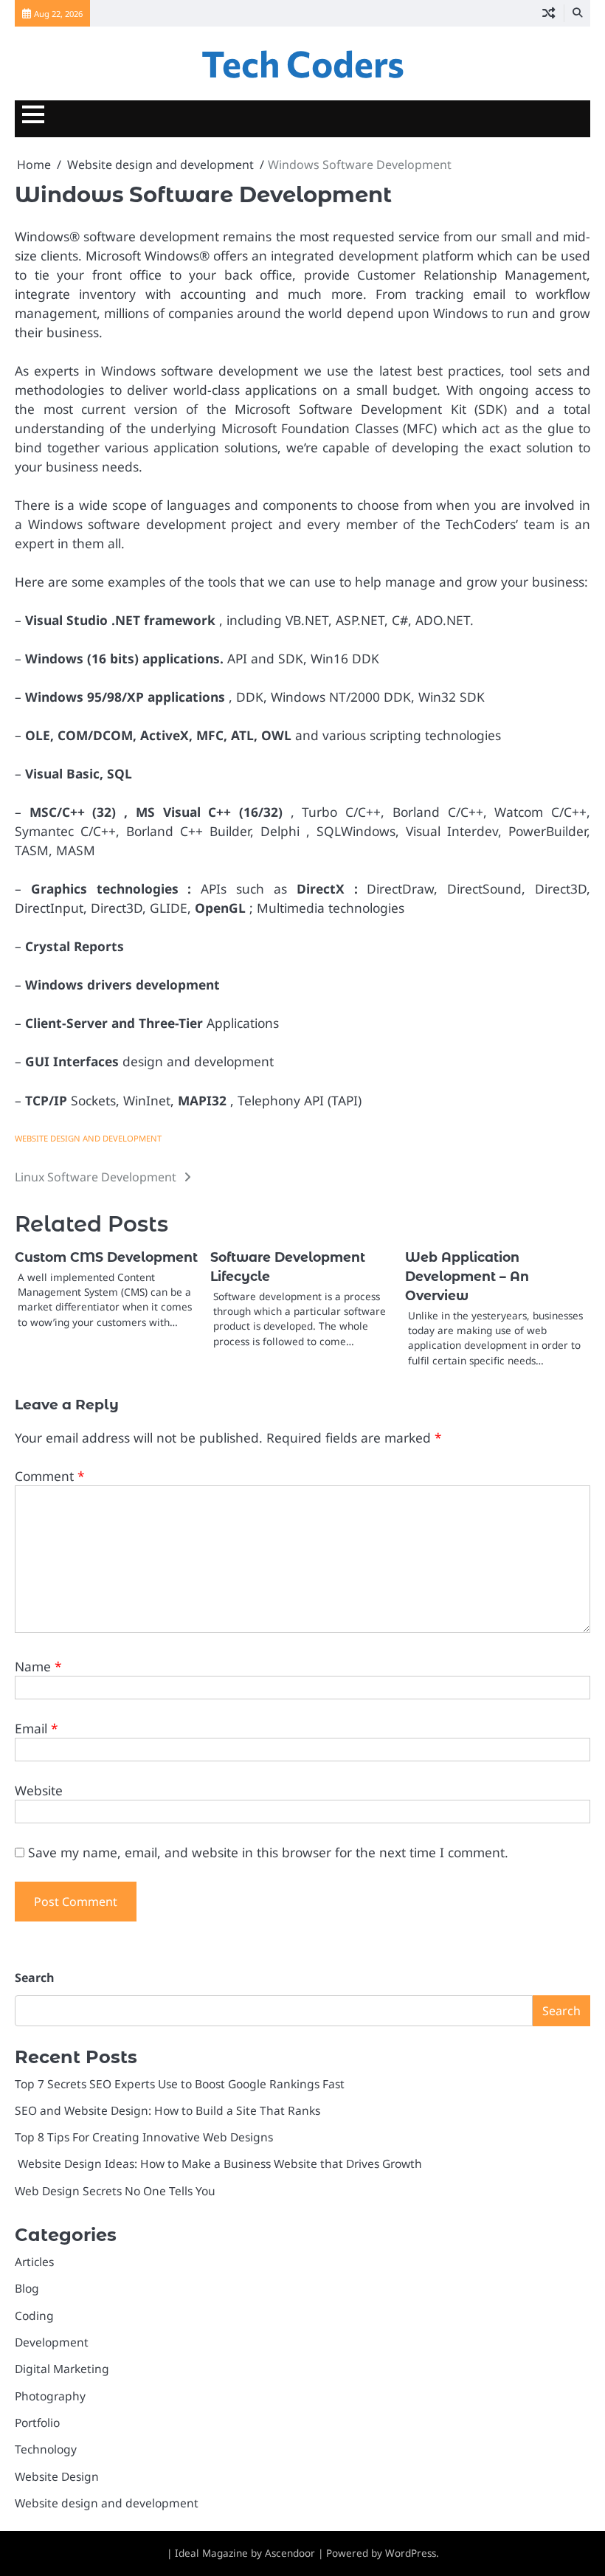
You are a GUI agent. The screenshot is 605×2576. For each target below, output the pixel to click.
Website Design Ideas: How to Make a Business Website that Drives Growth (218, 2164)
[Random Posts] (549, 13)
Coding (34, 2316)
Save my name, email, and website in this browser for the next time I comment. (268, 1852)
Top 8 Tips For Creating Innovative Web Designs (144, 2137)
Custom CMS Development (106, 1257)
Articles (34, 2262)
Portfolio (37, 2423)
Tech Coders (303, 63)
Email (37, 1728)
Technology (46, 2449)
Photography (50, 2396)
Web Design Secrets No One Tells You (115, 2191)
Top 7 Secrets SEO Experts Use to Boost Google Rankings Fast (180, 2084)
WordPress (411, 2553)
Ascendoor (290, 2553)
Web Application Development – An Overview (467, 1276)
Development (52, 2342)
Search (35, 1978)
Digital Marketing (62, 2369)
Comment (50, 1476)
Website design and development (88, 1138)
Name (38, 1666)
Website (39, 1790)
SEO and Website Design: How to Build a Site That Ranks (167, 2110)
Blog (27, 2288)
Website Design (57, 2476)
